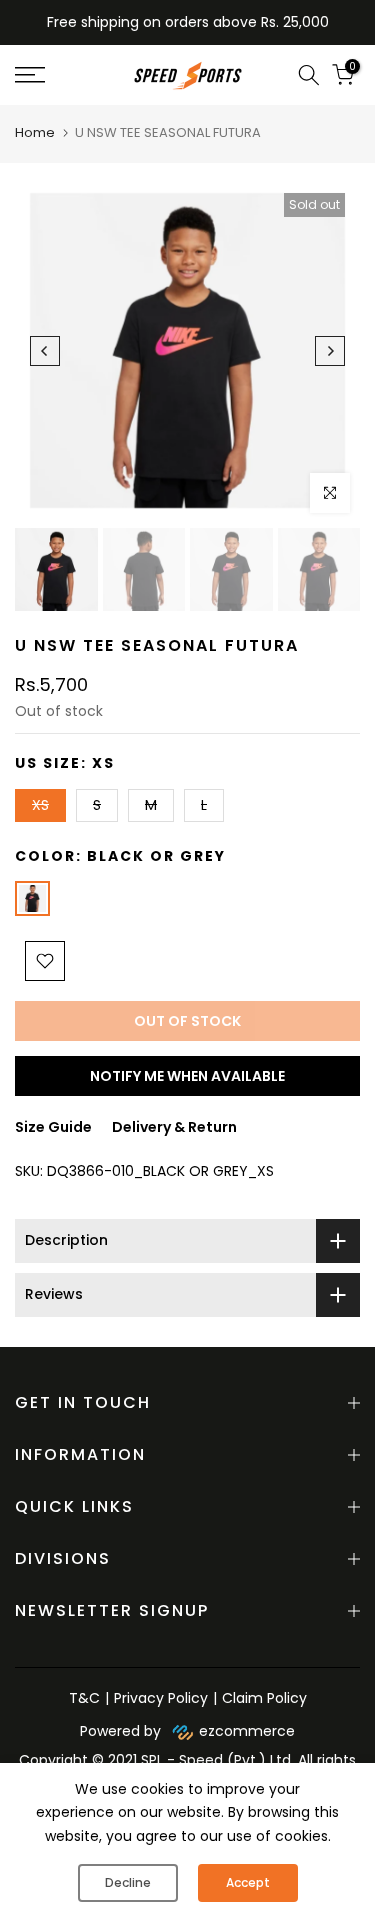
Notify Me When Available (187, 1076)
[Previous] (45, 351)
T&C (84, 1698)
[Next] (330, 351)
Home (35, 132)
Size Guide (53, 1127)
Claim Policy (264, 1698)
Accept (248, 1882)
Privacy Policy (161, 1698)
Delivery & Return (174, 1127)
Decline (128, 1882)
